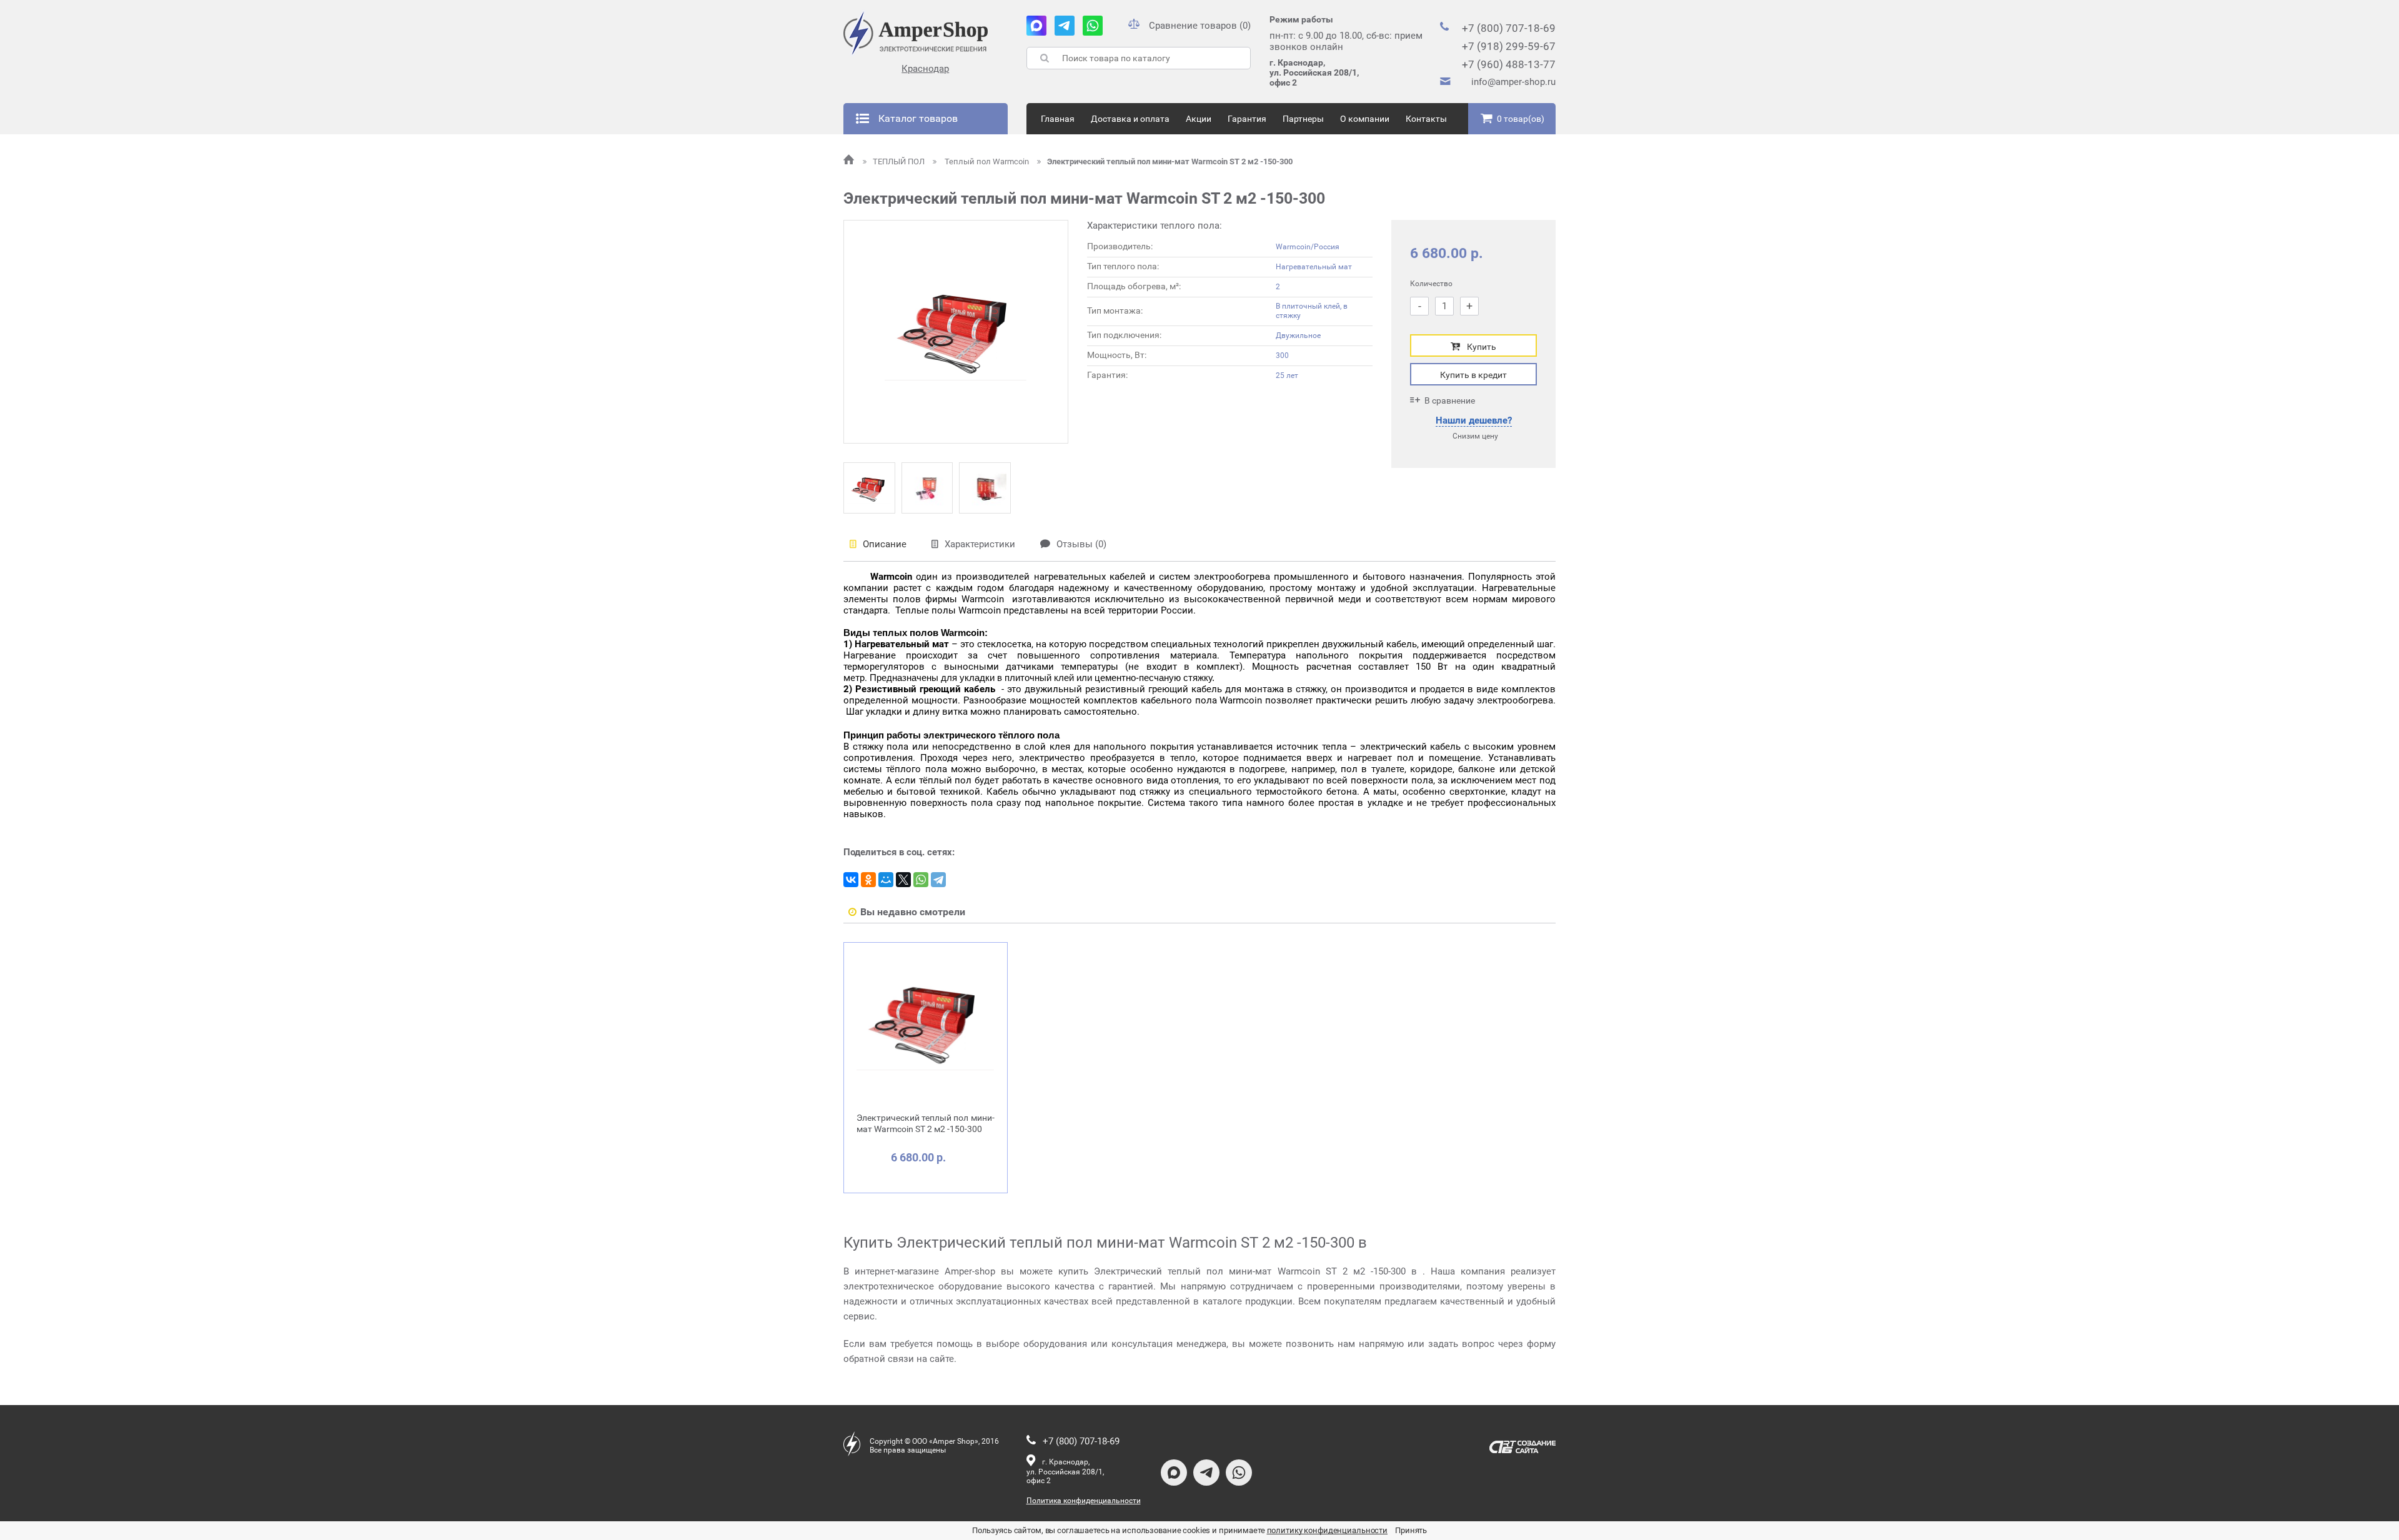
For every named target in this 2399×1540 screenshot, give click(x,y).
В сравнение (1450, 400)
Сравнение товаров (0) (1200, 26)
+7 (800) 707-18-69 (1509, 28)
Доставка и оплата (1130, 119)
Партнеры (1303, 119)
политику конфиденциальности (1328, 1530)
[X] (903, 880)
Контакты (1426, 119)
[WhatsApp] (921, 880)
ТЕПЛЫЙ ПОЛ (900, 161)
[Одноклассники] (868, 880)
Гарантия (1247, 119)
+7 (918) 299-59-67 (1509, 46)
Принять (1411, 1530)
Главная (1058, 119)
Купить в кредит (1473, 375)
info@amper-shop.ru (1513, 82)
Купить (1482, 347)
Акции (1199, 119)
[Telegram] (938, 880)
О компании (1365, 119)
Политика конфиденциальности (1084, 1501)
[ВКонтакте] (851, 880)
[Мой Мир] (886, 880)
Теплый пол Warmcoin (987, 161)
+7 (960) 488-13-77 (1509, 64)
